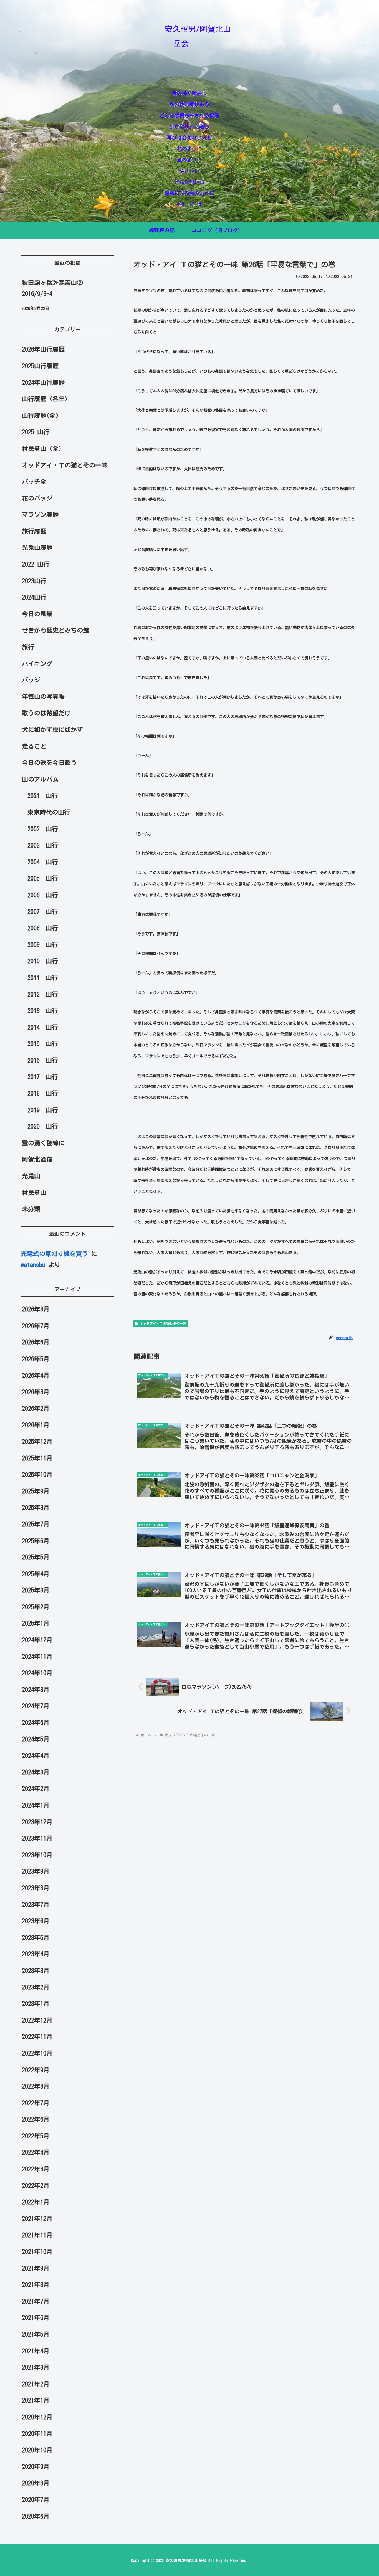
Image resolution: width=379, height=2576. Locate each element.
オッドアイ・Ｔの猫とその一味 (163, 1323)
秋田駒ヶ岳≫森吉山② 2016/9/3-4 (52, 288)
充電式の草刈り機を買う (54, 1254)
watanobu (33, 1265)
